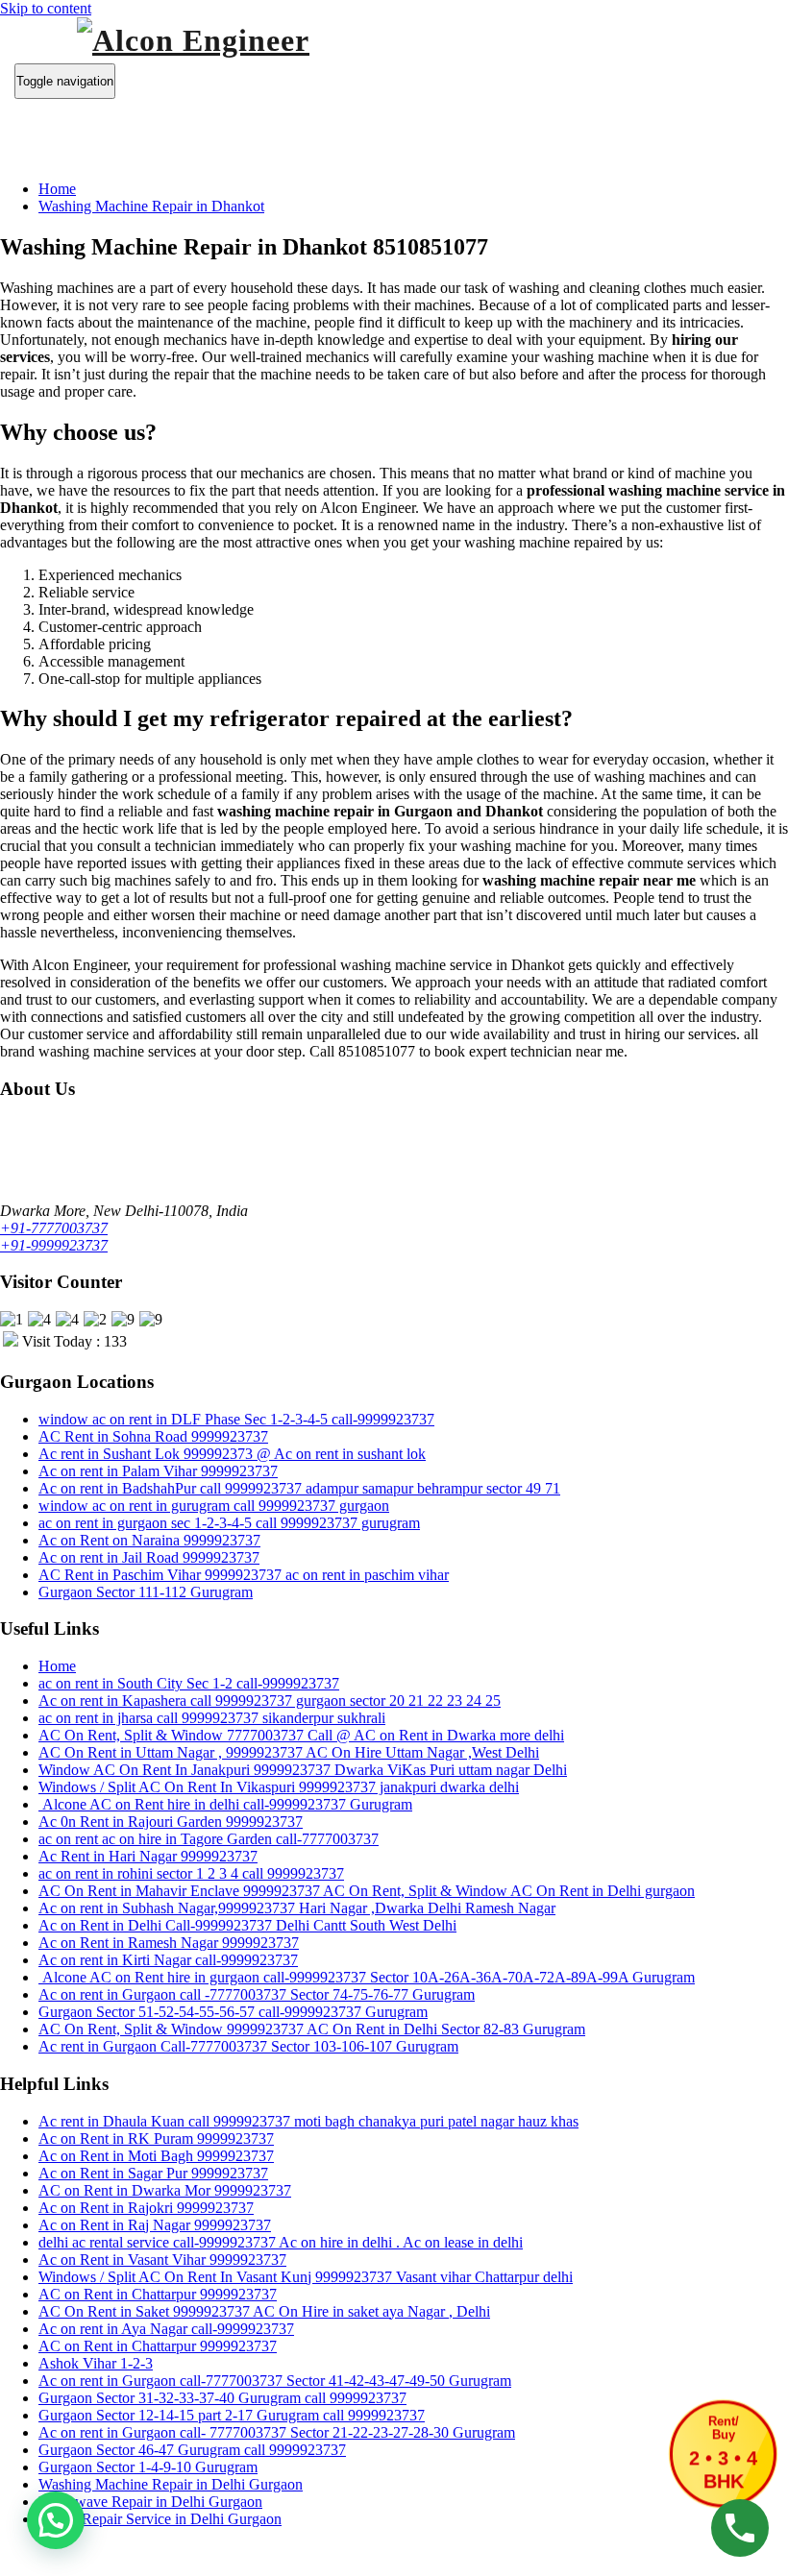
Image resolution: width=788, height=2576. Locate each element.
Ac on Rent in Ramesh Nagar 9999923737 (169, 1943)
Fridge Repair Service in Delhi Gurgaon (160, 2519)
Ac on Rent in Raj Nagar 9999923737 (155, 2225)
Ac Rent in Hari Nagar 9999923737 (148, 1856)
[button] (56, 2520)
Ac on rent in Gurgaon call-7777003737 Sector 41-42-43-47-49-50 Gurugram (275, 2381)
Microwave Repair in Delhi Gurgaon (150, 2502)
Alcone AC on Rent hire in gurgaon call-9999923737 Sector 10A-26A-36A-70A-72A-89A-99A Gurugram (367, 1977)
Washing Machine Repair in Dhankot (151, 206)
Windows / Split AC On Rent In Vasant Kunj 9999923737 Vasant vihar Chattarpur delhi (306, 2277)
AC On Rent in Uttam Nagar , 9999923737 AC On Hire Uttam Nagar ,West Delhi (289, 1752)
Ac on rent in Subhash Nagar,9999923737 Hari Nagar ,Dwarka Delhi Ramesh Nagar (297, 1908)
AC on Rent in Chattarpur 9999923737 (158, 2294)
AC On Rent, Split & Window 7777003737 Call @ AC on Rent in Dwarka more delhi (301, 1735)
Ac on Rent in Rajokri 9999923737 (146, 2208)
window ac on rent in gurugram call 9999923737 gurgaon (214, 1506)
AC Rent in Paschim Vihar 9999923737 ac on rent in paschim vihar (244, 1575)
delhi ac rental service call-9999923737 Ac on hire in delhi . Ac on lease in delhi (281, 2242)
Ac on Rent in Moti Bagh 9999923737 (156, 2156)
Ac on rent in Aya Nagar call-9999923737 (166, 2329)
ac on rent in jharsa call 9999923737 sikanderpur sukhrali (212, 1718)
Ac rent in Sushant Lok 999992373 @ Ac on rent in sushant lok (232, 1454)
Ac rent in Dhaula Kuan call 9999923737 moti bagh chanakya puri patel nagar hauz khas (308, 2121)
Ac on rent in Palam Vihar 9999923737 (158, 1471)
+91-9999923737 (54, 1245)
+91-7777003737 (54, 1228)
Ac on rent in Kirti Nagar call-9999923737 (168, 1960)
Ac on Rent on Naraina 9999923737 (149, 1540)
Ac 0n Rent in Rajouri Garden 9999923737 (171, 1822)
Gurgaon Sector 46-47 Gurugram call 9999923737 (192, 2450)
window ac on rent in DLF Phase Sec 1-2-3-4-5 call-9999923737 (236, 1419)
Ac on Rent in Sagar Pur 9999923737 (153, 2173)
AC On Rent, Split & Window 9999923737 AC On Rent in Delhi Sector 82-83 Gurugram (312, 2029)
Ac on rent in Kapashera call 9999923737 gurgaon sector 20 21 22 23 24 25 (270, 1701)
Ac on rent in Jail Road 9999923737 (149, 1557)
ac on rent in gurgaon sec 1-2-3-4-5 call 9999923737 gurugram (229, 1523)
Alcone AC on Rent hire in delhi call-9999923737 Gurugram (225, 1804)
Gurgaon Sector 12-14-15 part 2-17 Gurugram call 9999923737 (232, 2415)
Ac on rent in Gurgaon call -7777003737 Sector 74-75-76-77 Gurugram (257, 1994)
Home (57, 189)
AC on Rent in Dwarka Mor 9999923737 (165, 2190)
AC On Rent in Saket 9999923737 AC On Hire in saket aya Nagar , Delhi (264, 2311)
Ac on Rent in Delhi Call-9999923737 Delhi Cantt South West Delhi (247, 1925)
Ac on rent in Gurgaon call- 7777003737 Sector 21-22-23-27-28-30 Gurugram (277, 2432)
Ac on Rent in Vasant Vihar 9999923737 (162, 2260)
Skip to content (46, 8)
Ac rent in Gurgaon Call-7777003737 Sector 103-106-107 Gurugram (248, 2046)
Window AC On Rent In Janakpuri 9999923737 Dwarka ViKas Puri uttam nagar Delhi (303, 1770)
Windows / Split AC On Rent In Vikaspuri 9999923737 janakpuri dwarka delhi (279, 1787)
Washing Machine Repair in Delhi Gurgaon (171, 2484)
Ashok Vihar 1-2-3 (96, 2363)
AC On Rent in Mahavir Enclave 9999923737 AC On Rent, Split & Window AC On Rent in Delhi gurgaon (367, 1891)
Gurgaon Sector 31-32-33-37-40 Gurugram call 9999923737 (222, 2398)
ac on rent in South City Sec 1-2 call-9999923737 (189, 1683)
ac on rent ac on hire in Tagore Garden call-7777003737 (209, 1839)
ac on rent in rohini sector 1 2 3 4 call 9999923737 (191, 1873)
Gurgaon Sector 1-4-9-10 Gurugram (148, 2467)
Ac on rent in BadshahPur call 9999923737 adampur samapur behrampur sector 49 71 (299, 1488)
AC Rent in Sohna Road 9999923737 (153, 1436)
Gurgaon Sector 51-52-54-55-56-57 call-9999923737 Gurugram (233, 2012)
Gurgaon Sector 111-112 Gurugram (146, 1592)
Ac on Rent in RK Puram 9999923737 (156, 2139)
